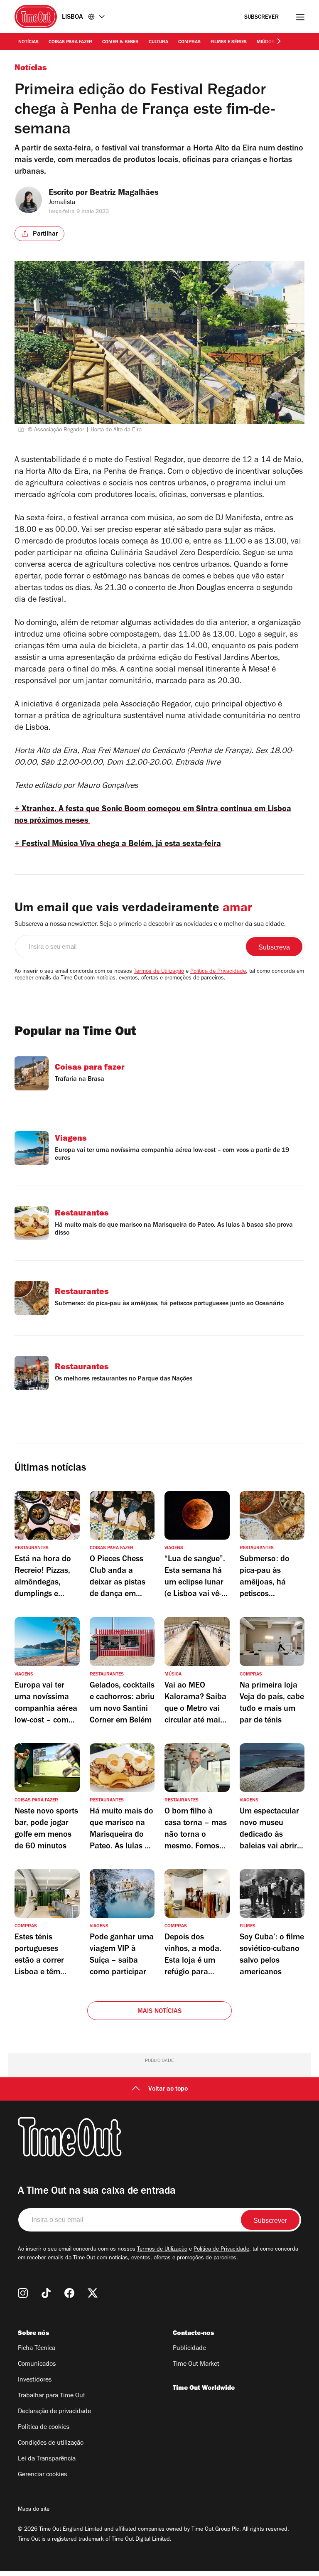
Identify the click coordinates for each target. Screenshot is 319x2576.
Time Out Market (196, 2364)
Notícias (28, 42)
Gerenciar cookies (42, 2475)
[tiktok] (46, 2293)
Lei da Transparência (47, 2459)
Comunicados (37, 2364)
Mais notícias (160, 2012)
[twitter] (93, 2293)
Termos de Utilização (159, 972)
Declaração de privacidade (54, 2412)
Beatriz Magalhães (124, 194)
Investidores (35, 2380)
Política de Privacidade (218, 972)
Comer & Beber (120, 42)
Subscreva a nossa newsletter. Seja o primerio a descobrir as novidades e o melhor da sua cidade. (150, 925)
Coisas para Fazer (70, 42)
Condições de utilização (51, 2443)
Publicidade (189, 2349)
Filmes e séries (229, 42)
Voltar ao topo (168, 2089)
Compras (189, 42)
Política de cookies (44, 2428)
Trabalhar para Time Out (52, 2396)
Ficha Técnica (37, 2349)
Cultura (158, 42)
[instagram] (23, 2293)
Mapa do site (34, 2510)
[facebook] (69, 2293)
